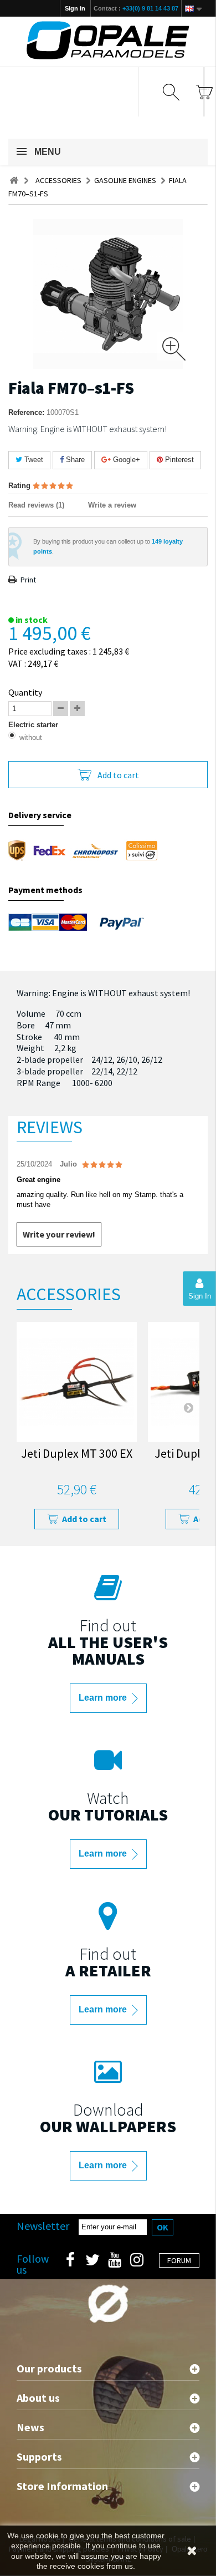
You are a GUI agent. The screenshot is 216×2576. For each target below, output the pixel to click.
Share (74, 460)
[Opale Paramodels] (108, 40)
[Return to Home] (14, 181)
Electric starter (34, 725)
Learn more (104, 1698)
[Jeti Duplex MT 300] (77, 1382)
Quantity (25, 692)
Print (28, 580)
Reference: (26, 412)
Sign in (75, 8)
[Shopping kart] (204, 92)
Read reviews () (36, 505)
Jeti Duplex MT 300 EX (77, 1455)
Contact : (136, 8)
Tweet (33, 460)
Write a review (112, 505)
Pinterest (178, 460)
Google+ (125, 460)
